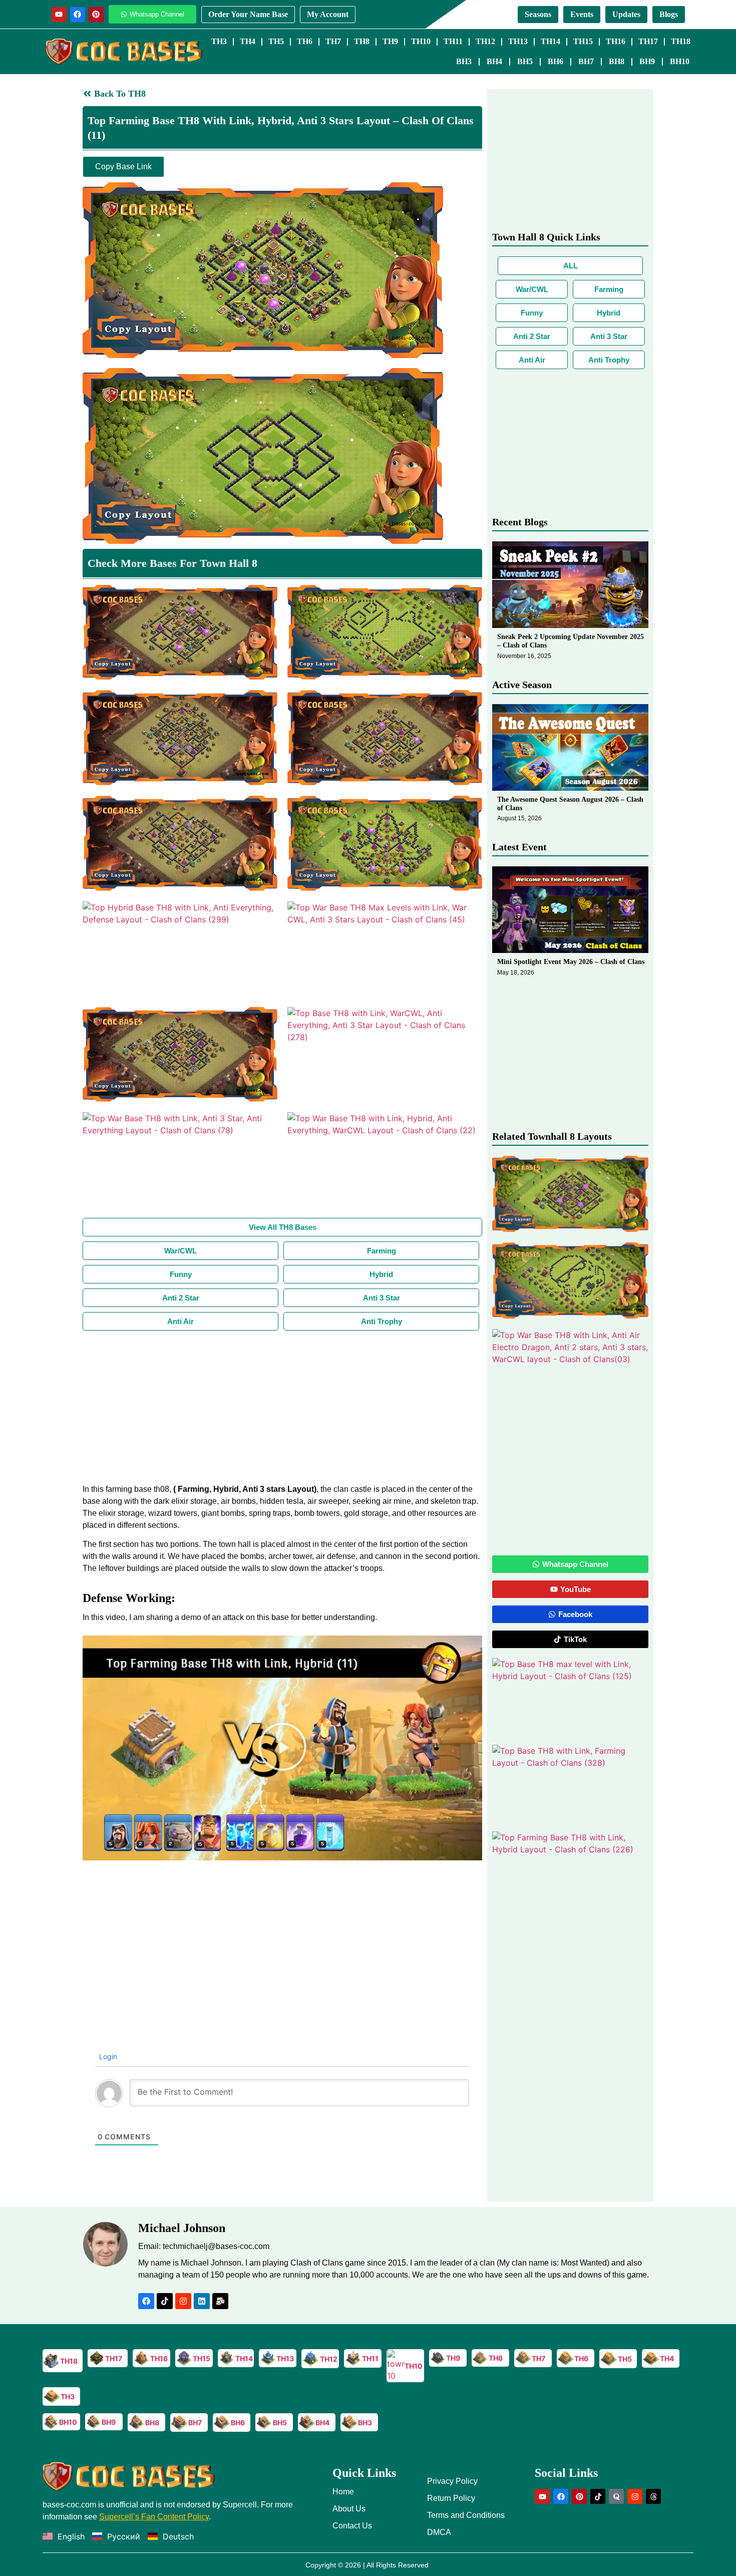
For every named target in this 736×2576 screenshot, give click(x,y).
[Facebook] (78, 15)
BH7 (586, 61)
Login (107, 2056)
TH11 (453, 41)
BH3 (464, 61)
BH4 (494, 61)
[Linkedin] (202, 2301)
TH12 (485, 41)
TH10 (421, 41)
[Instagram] (183, 2301)
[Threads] (653, 2496)
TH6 (305, 41)
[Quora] (616, 2496)
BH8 (617, 61)
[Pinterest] (96, 15)
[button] (282, 1748)
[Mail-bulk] (220, 2301)
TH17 (648, 41)
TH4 (248, 41)
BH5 (525, 61)
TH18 (681, 41)
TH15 (583, 41)
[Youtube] (59, 15)
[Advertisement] (282, 1406)
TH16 (616, 41)
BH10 (680, 61)
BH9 (647, 61)
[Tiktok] (165, 2301)
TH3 (219, 41)
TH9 (390, 41)
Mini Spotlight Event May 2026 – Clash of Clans (571, 962)
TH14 (550, 41)
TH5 (276, 41)
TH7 (333, 41)
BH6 (556, 61)
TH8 (362, 41)
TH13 (518, 41)
